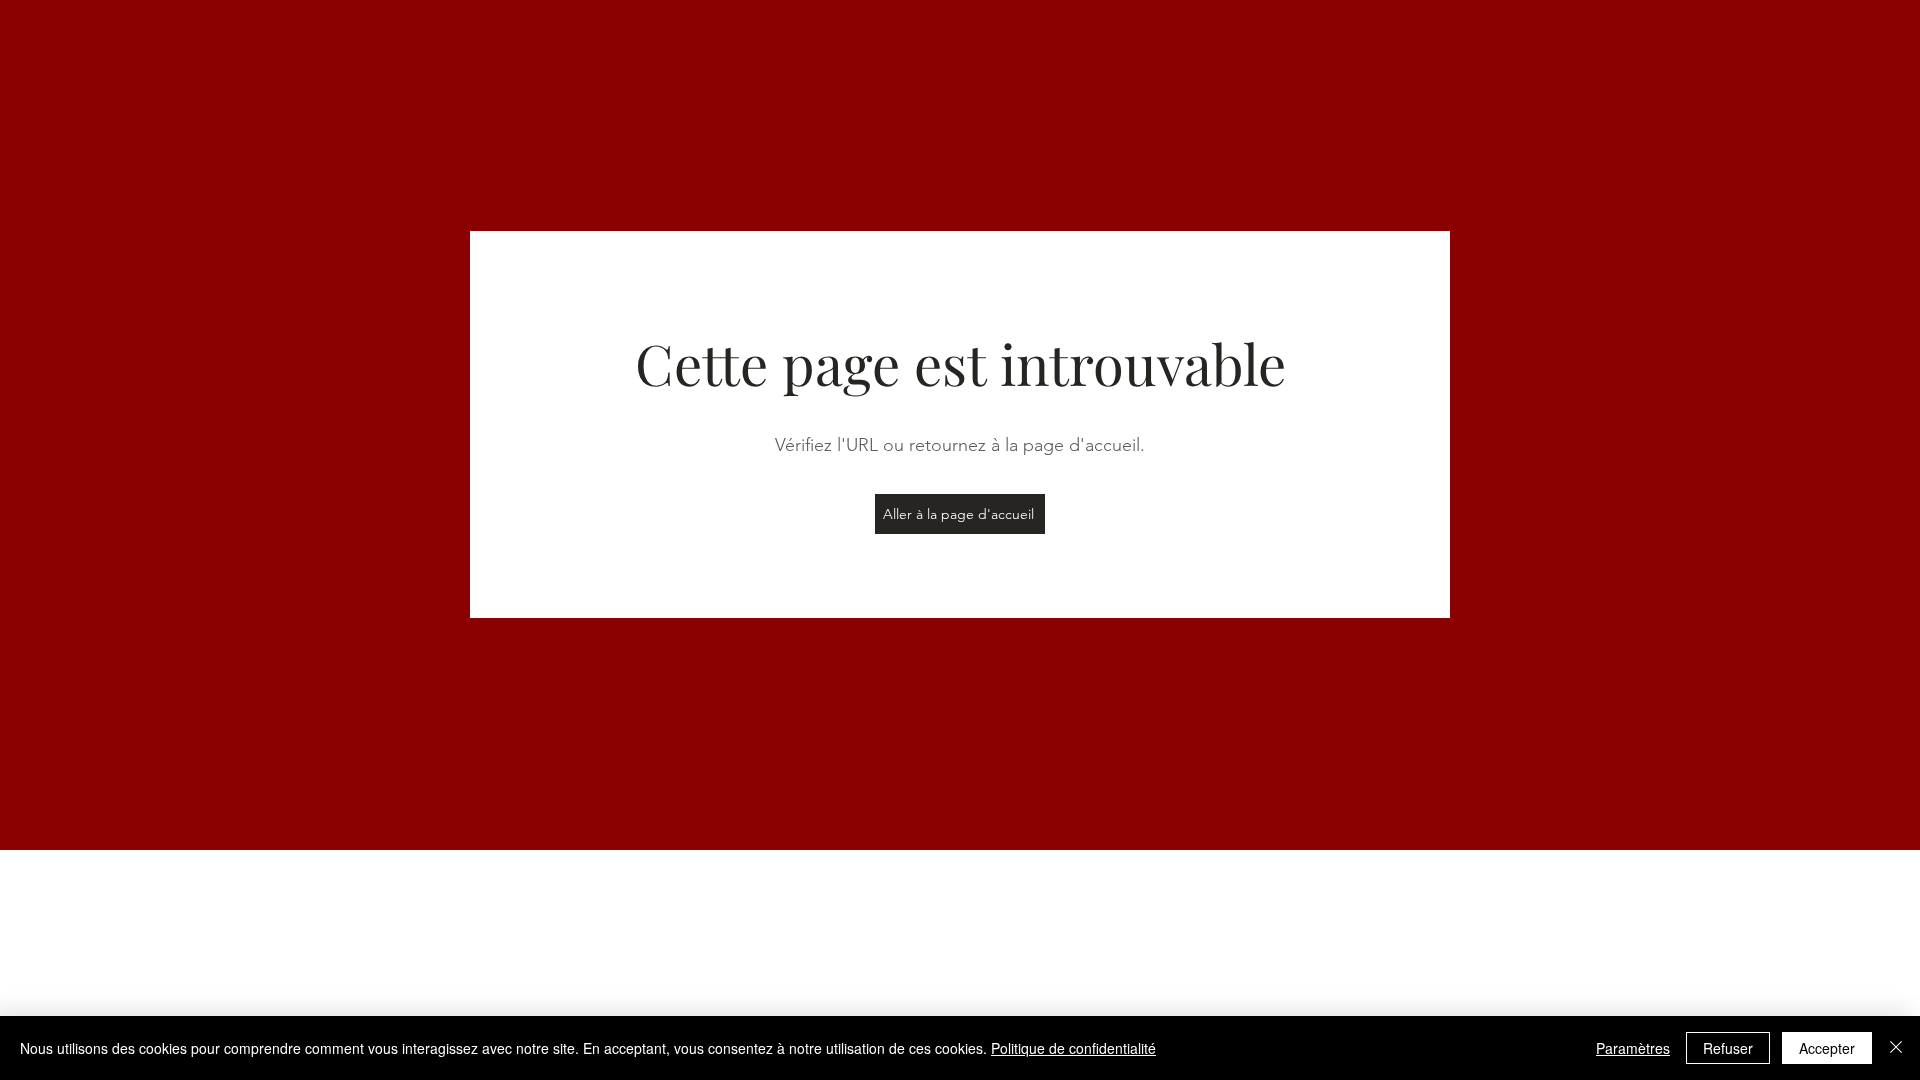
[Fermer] (1896, 1048)
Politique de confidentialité (1073, 1048)
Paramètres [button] (1633, 1048)
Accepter (1827, 1048)
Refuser (1728, 1048)
